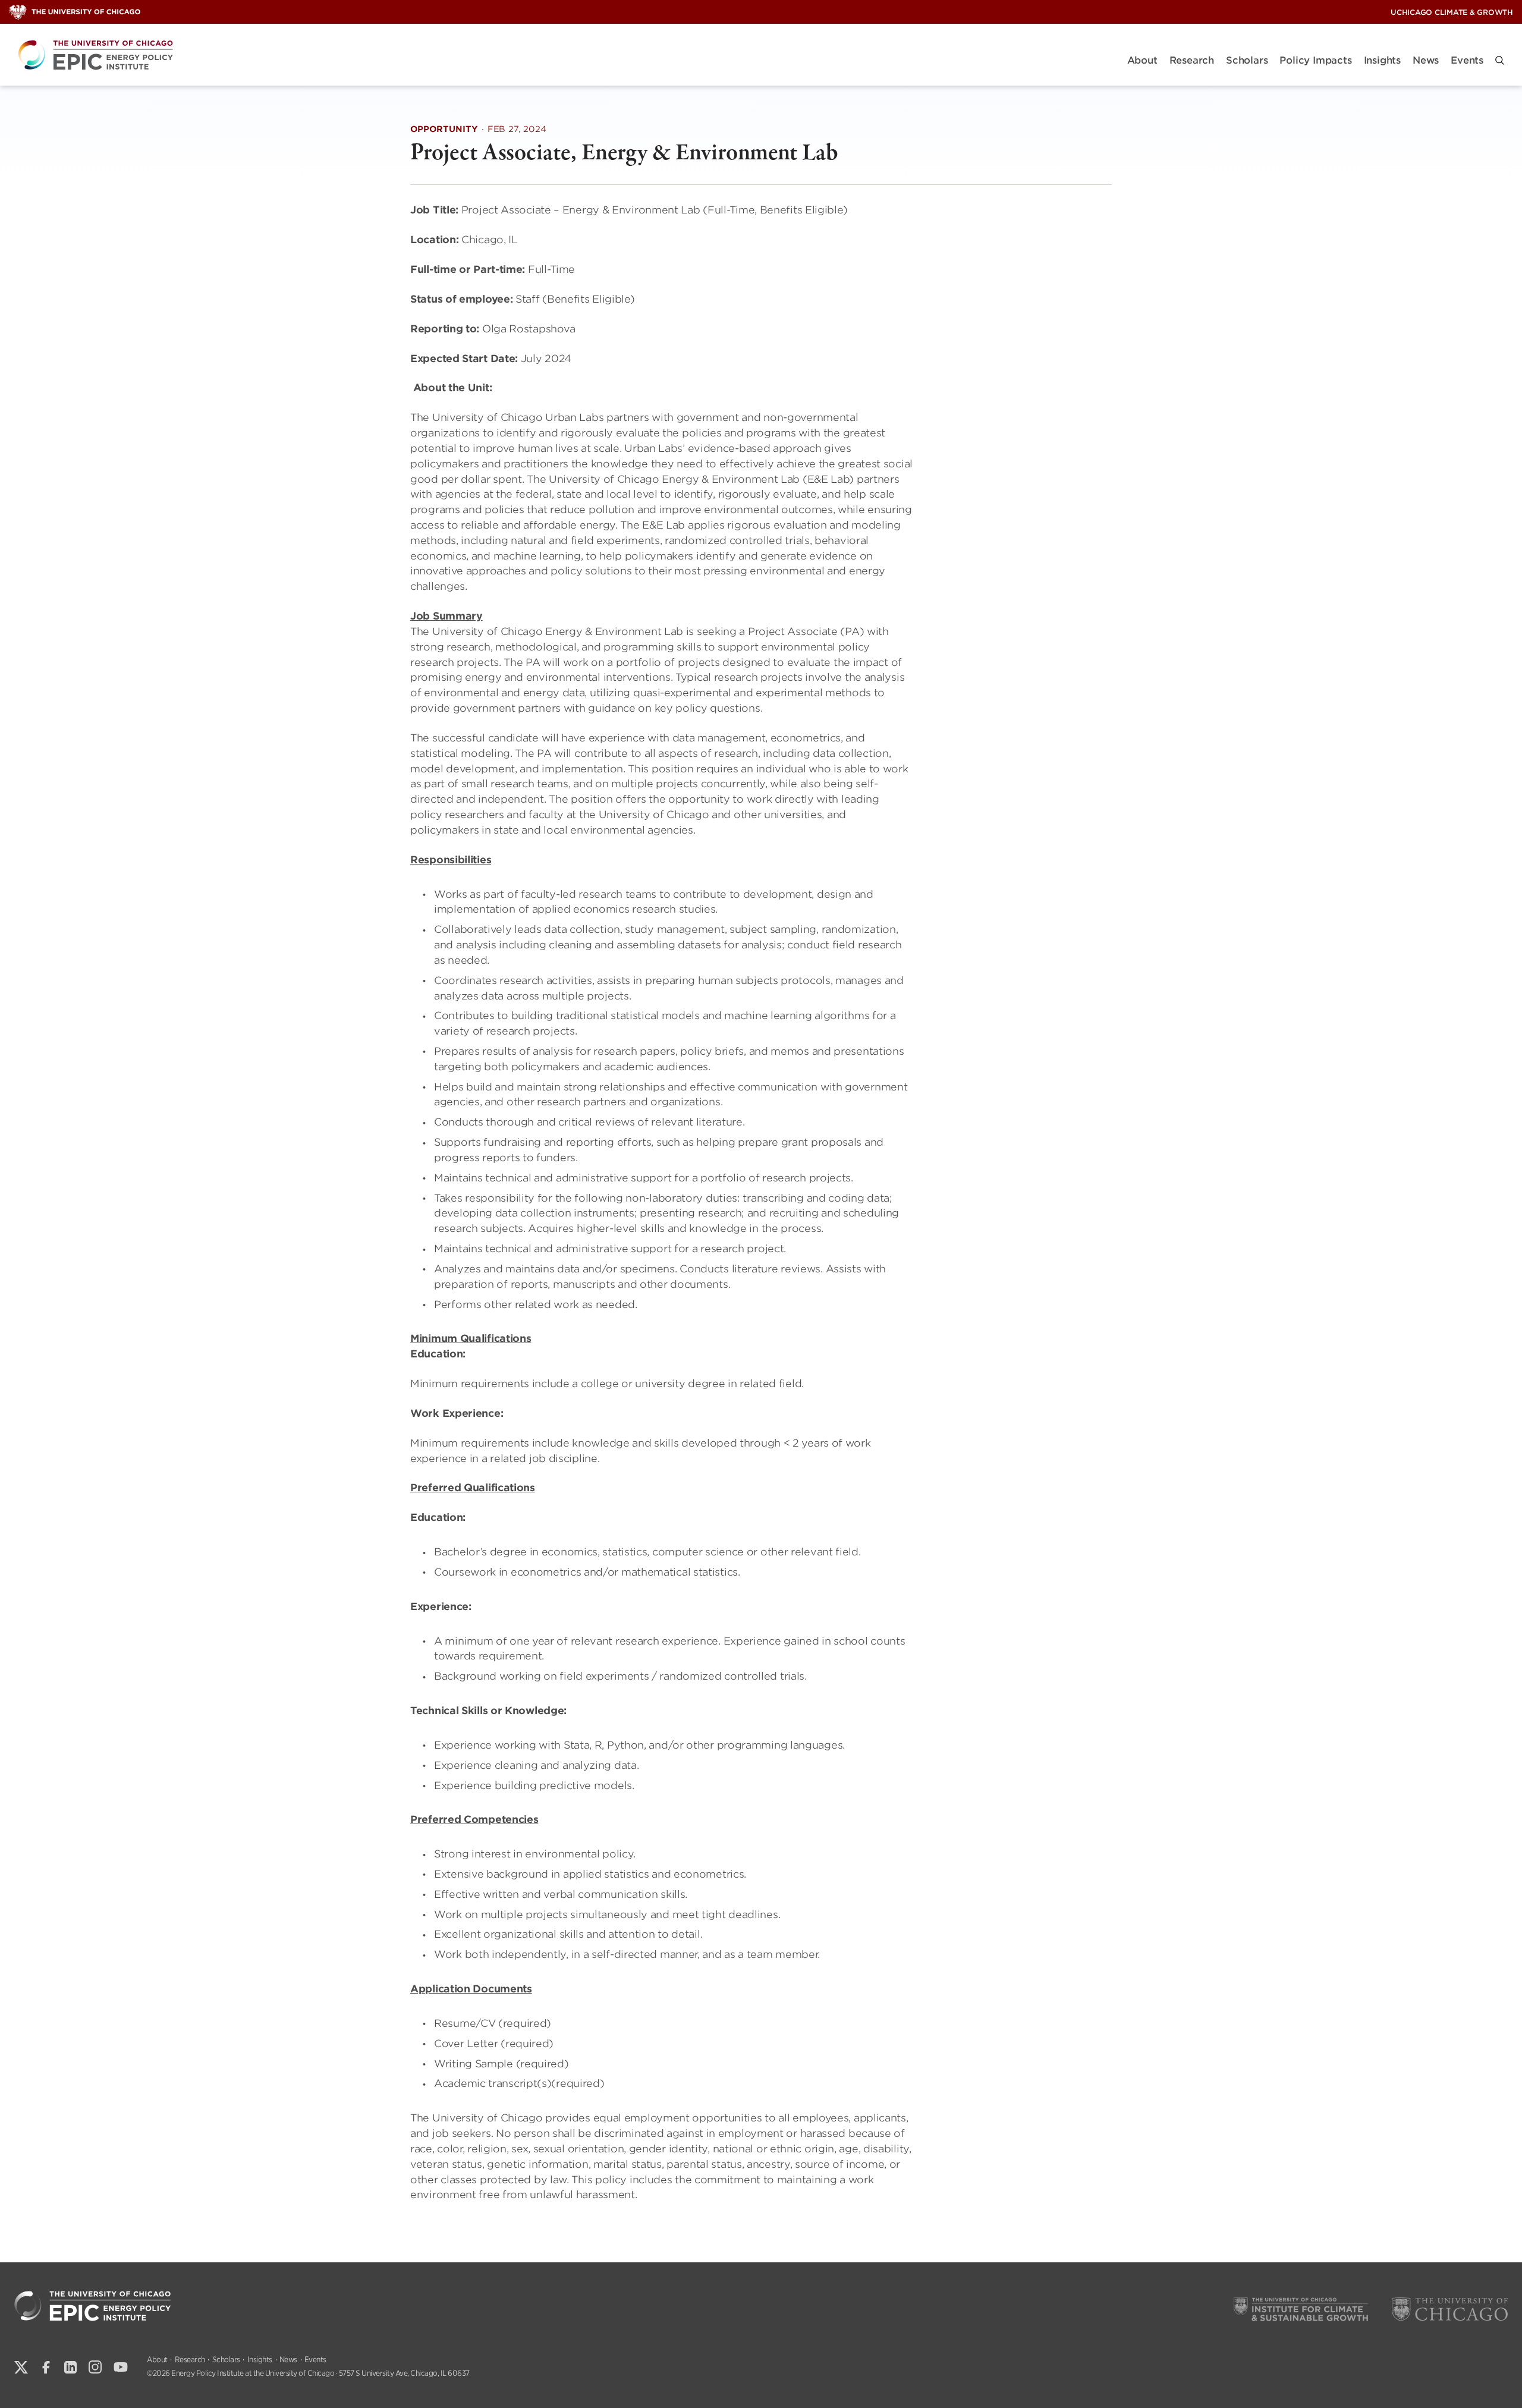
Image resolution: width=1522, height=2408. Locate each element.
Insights (1382, 60)
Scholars (1247, 60)
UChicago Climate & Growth (1452, 12)
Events (1467, 60)
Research (1192, 60)
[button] (1500, 60)
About (1142, 60)
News (1426, 60)
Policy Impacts (1315, 60)
